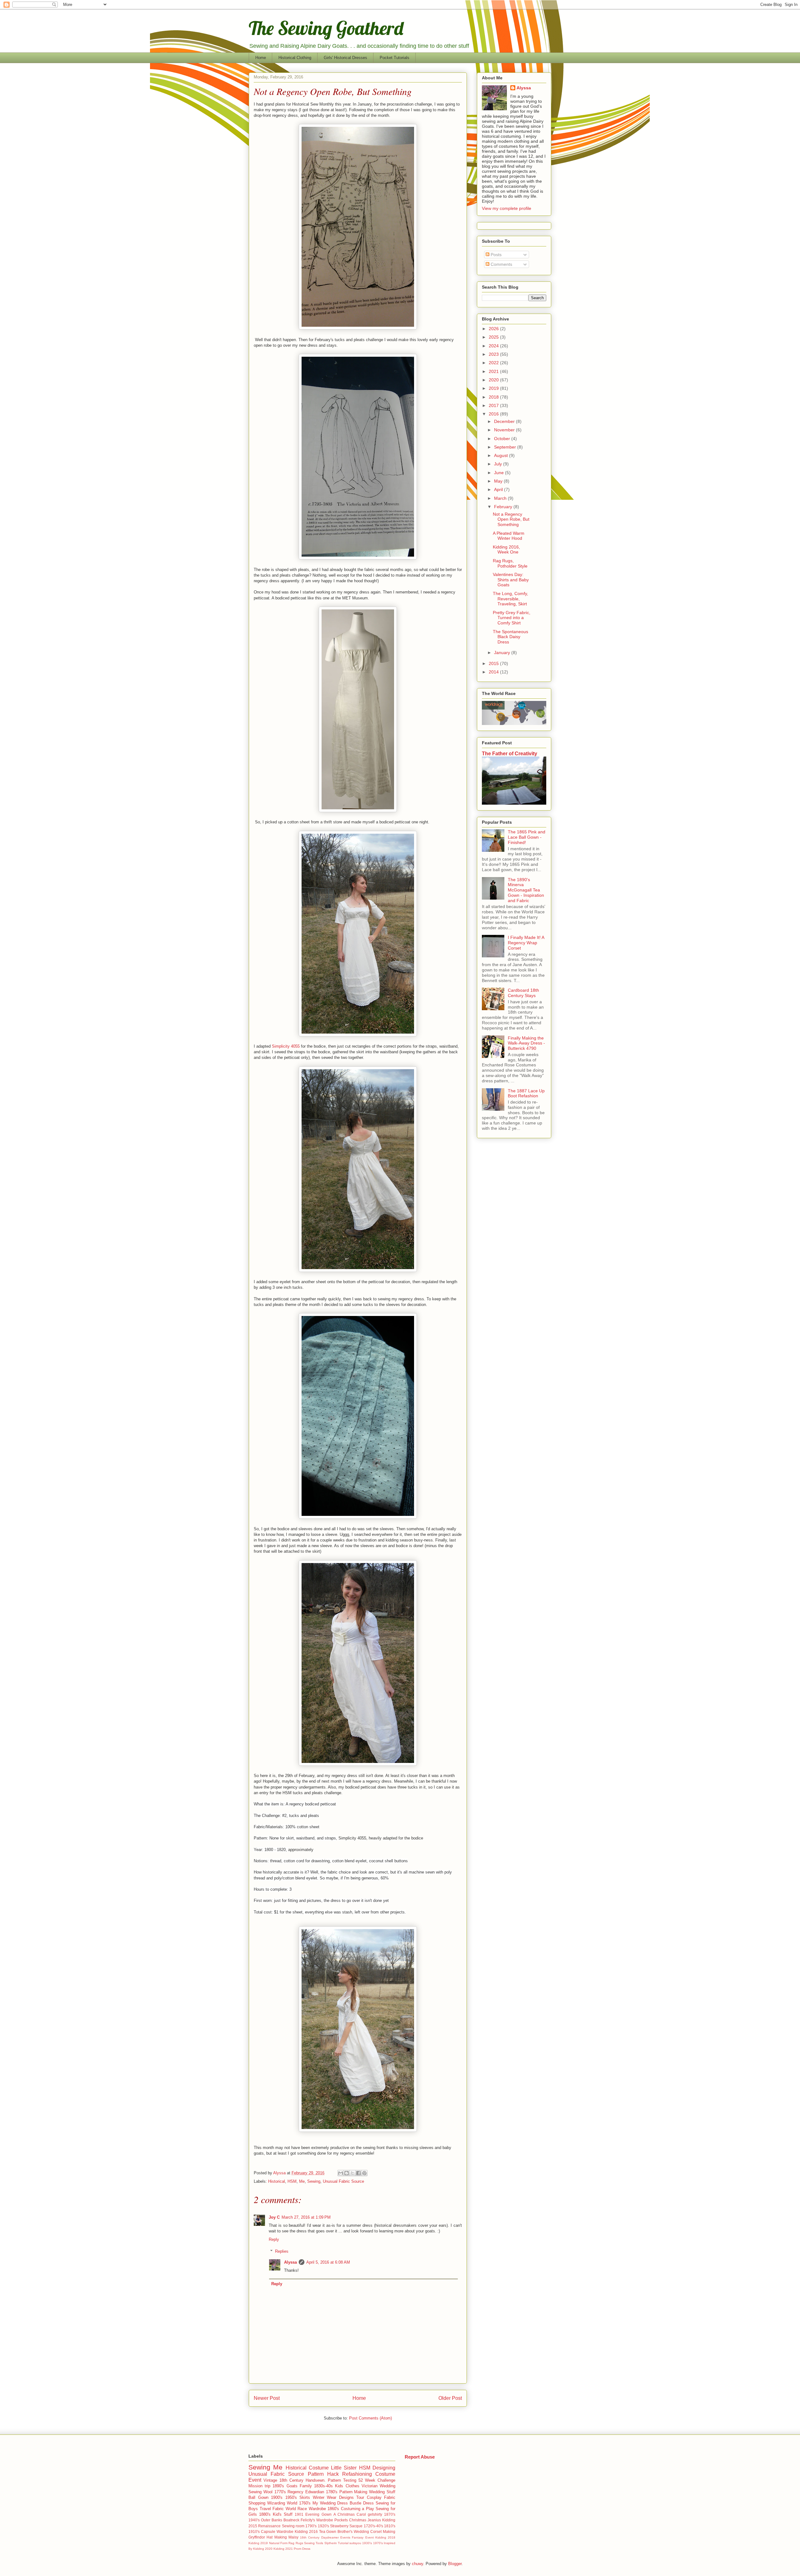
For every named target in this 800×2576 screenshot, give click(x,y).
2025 (494, 337)
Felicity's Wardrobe (317, 2520)
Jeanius (374, 2520)
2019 (494, 388)
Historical (277, 2181)
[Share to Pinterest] (364, 2173)
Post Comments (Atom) (370, 2418)
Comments (501, 264)
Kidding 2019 (258, 2543)
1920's (323, 2526)
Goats (292, 2486)
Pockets (341, 2520)
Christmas (358, 2520)
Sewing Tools (314, 2543)
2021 (494, 371)
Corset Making (383, 2531)
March (501, 498)
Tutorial (343, 2543)
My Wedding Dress (330, 2503)
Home (261, 58)
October (503, 439)
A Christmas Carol (350, 2514)
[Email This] (341, 2173)
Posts (495, 255)
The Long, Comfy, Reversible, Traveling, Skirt (510, 599)
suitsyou (355, 2543)
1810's (390, 2526)
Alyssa (290, 2262)
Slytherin (331, 2543)
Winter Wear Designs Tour (339, 2497)
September (506, 447)
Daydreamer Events (336, 2537)
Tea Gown (328, 2531)
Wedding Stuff (382, 2492)
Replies (282, 2251)
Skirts (305, 2497)
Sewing (314, 2181)
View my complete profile (507, 208)
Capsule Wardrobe (277, 2531)
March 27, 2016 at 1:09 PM (306, 2217)
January (503, 653)
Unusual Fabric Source (343, 2181)
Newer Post (267, 2398)
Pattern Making (353, 2492)
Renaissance (269, 2526)
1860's (333, 2509)
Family (306, 2486)
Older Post (450, 2398)
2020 (494, 380)
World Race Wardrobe (306, 2509)
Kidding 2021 (283, 2549)
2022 (494, 363)
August (502, 455)
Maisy (293, 2537)
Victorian (370, 2486)
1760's (305, 2503)
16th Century (310, 2537)
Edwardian (315, 2492)
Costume (319, 2468)
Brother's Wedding (353, 2531)
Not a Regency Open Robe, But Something (511, 519)
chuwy (417, 2564)
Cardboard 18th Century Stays (523, 993)
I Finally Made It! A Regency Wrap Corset (526, 943)
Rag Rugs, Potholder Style (510, 563)
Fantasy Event (363, 2537)
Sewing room (293, 2526)
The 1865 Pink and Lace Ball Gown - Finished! (527, 837)
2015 (494, 663)
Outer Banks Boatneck (280, 2520)
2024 (494, 346)
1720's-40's (373, 2526)
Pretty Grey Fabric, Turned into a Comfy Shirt (512, 618)
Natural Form (278, 2543)
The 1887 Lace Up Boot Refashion (526, 1093)
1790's (311, 2526)
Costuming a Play (357, 2509)
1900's (277, 2497)
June (500, 473)
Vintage (270, 2480)
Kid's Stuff (283, 2514)
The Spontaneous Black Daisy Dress (510, 637)
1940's (254, 2520)
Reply (274, 2239)
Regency (295, 2492)
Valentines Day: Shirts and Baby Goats (511, 580)
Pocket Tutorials (395, 58)
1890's (278, 2486)
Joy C (274, 2217)
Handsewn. (316, 2480)
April (499, 489)
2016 (494, 414)
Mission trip (259, 2486)
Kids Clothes (347, 2486)
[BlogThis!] (347, 2173)
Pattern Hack (323, 2474)
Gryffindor (257, 2537)
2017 (494, 405)
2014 (494, 672)
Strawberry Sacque (346, 2526)
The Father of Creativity (510, 753)
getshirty (375, 2514)
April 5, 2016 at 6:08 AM (328, 2262)
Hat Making (277, 2537)
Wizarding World (282, 2503)
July (499, 464)
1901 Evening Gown (313, 2514)
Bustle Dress (362, 2503)
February (504, 507)
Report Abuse (420, 2457)
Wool (268, 2492)
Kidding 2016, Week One (506, 550)
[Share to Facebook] (358, 2173)
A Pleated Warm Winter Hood (509, 536)
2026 (494, 329)
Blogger (455, 2564)
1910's (254, 2531)
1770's (280, 2492)
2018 (494, 397)
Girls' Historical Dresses (345, 58)
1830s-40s (323, 2486)
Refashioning (357, 2474)
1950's (291, 2497)
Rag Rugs (296, 2543)
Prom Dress (302, 2549)
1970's (378, 2543)
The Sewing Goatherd (326, 28)
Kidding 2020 (263, 2549)
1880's (265, 2514)
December (505, 421)
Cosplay (374, 2497)
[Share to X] (352, 2173)
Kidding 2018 (385, 2537)
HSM (292, 2181)
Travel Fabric (272, 2509)
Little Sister (344, 2468)
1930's (367, 2543)
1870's (390, 2514)
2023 (494, 354)
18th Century (291, 2480)
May (499, 481)
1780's (332, 2492)
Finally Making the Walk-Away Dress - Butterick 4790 (526, 1043)
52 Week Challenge (377, 2480)
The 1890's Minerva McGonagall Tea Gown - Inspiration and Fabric (526, 890)
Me (302, 2181)
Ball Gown (258, 2497)
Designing (384, 2468)
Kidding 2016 (306, 2531)
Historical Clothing (295, 58)
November (505, 430)
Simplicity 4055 (286, 1046)
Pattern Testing (342, 2480)
